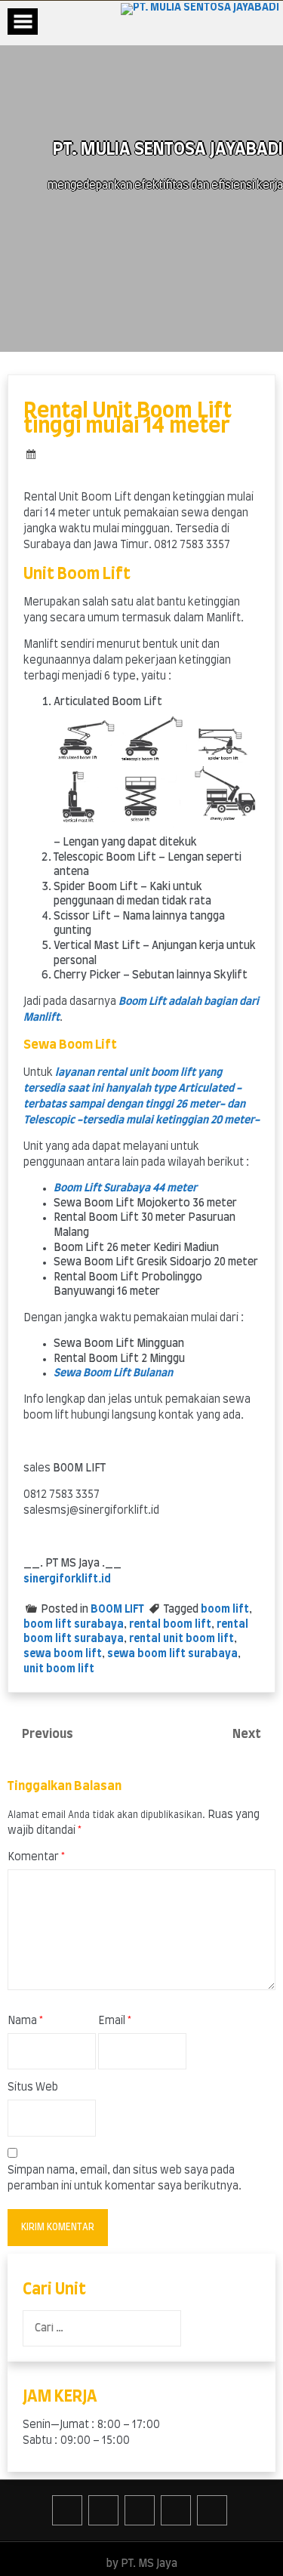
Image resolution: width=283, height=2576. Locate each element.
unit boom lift (59, 1669)
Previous (48, 1734)
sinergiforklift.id (67, 1579)
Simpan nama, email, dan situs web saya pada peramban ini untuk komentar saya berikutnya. (125, 2179)
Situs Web (33, 2088)
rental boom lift (170, 1625)
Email (115, 2021)
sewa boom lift (63, 1654)
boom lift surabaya (74, 1625)
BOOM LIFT (117, 1610)
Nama (25, 2021)
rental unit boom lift (181, 1639)
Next (248, 1734)
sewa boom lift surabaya (172, 1654)
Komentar (36, 1857)
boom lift (225, 1610)
